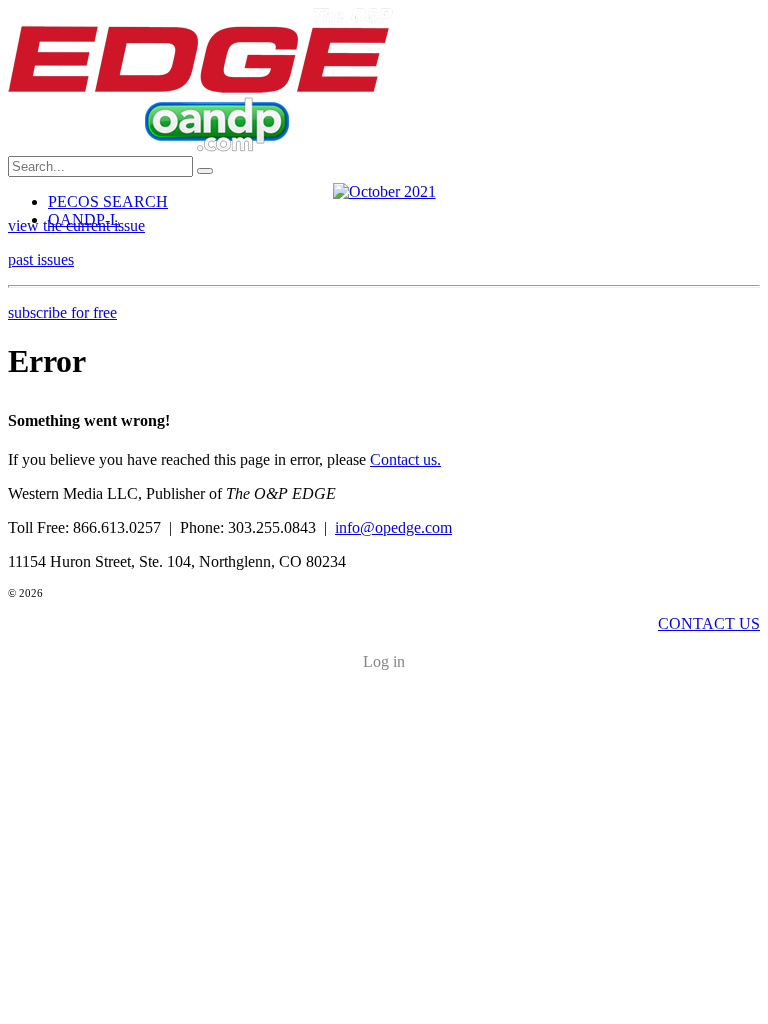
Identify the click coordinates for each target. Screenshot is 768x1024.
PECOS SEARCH (108, 201)
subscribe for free (62, 312)
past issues (41, 259)
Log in (384, 661)
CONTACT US (709, 623)
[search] (205, 171)
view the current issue (76, 225)
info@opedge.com (393, 527)
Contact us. (405, 459)
